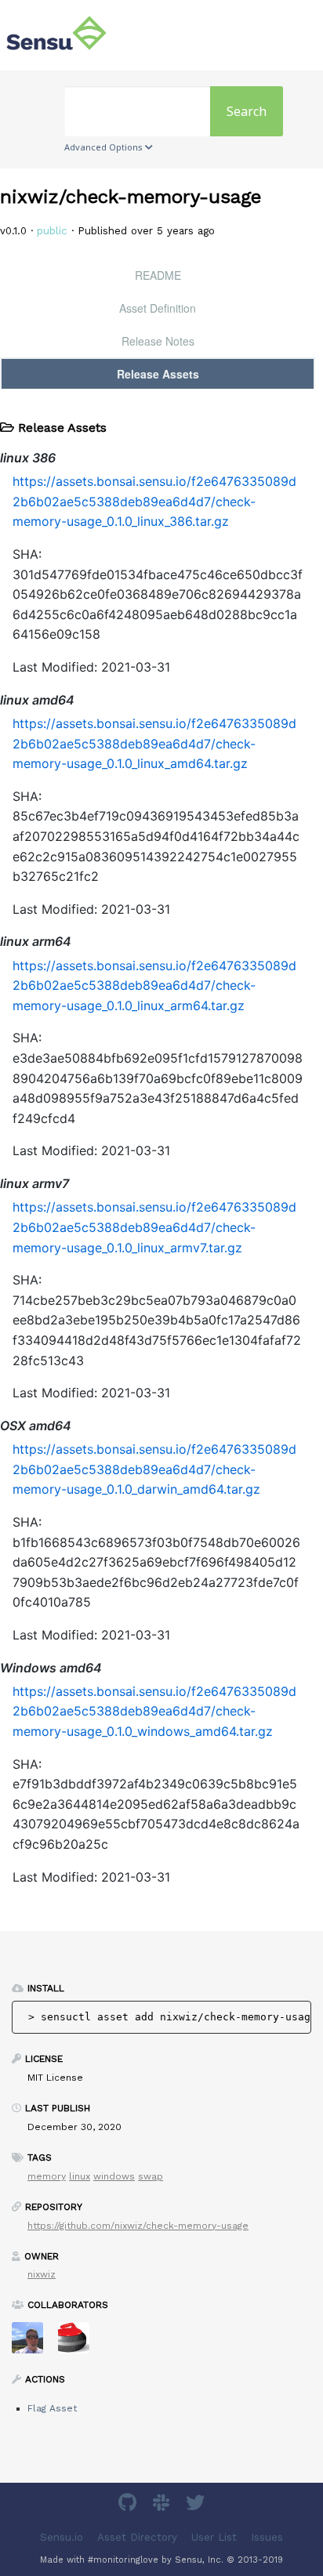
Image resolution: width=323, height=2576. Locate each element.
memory (47, 2176)
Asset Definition (158, 308)
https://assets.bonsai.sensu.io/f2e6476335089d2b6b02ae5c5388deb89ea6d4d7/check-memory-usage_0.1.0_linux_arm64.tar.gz (154, 985)
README (158, 275)
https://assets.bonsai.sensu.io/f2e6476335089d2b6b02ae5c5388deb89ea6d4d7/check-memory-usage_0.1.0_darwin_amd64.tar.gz (154, 1469)
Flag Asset (52, 2408)
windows (114, 2176)
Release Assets (158, 374)
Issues (267, 2536)
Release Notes (158, 341)
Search (247, 111)
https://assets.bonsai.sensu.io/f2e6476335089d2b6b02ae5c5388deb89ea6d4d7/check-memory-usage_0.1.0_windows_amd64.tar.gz (154, 1711)
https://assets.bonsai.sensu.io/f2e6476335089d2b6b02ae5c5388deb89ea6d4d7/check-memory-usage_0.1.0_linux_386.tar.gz (154, 501)
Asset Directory (137, 2536)
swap (151, 2176)
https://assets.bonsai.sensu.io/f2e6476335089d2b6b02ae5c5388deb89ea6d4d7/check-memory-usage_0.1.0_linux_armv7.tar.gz (154, 1227)
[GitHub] (129, 2505)
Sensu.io (62, 2536)
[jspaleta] (80, 2343)
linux (80, 2176)
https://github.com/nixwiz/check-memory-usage (138, 2226)
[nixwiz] (33, 2343)
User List (214, 2536)
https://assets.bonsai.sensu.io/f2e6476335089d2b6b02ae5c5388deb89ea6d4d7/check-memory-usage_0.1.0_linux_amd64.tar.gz (154, 743)
